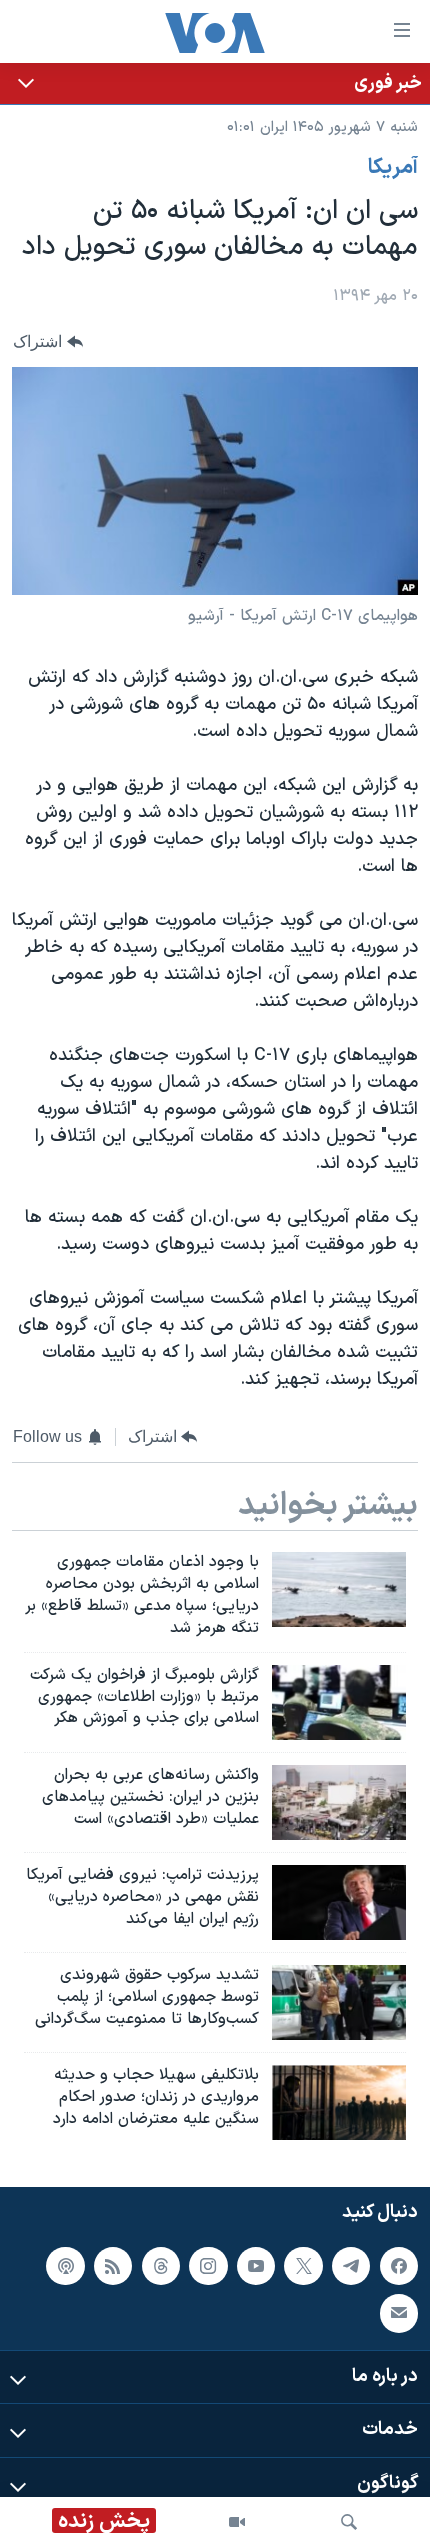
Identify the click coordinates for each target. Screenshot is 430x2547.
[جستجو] (349, 2522)
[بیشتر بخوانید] (215, 83)
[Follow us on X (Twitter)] (303, 2265)
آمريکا (393, 168)
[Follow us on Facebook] (399, 2265)
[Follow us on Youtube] (256, 2265)
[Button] (48, 341)
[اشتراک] (399, 2313)
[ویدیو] (237, 2522)
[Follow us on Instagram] (208, 2265)
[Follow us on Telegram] (351, 2265)
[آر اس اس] (113, 2265)
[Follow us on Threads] (161, 2265)
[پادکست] (65, 2265)
